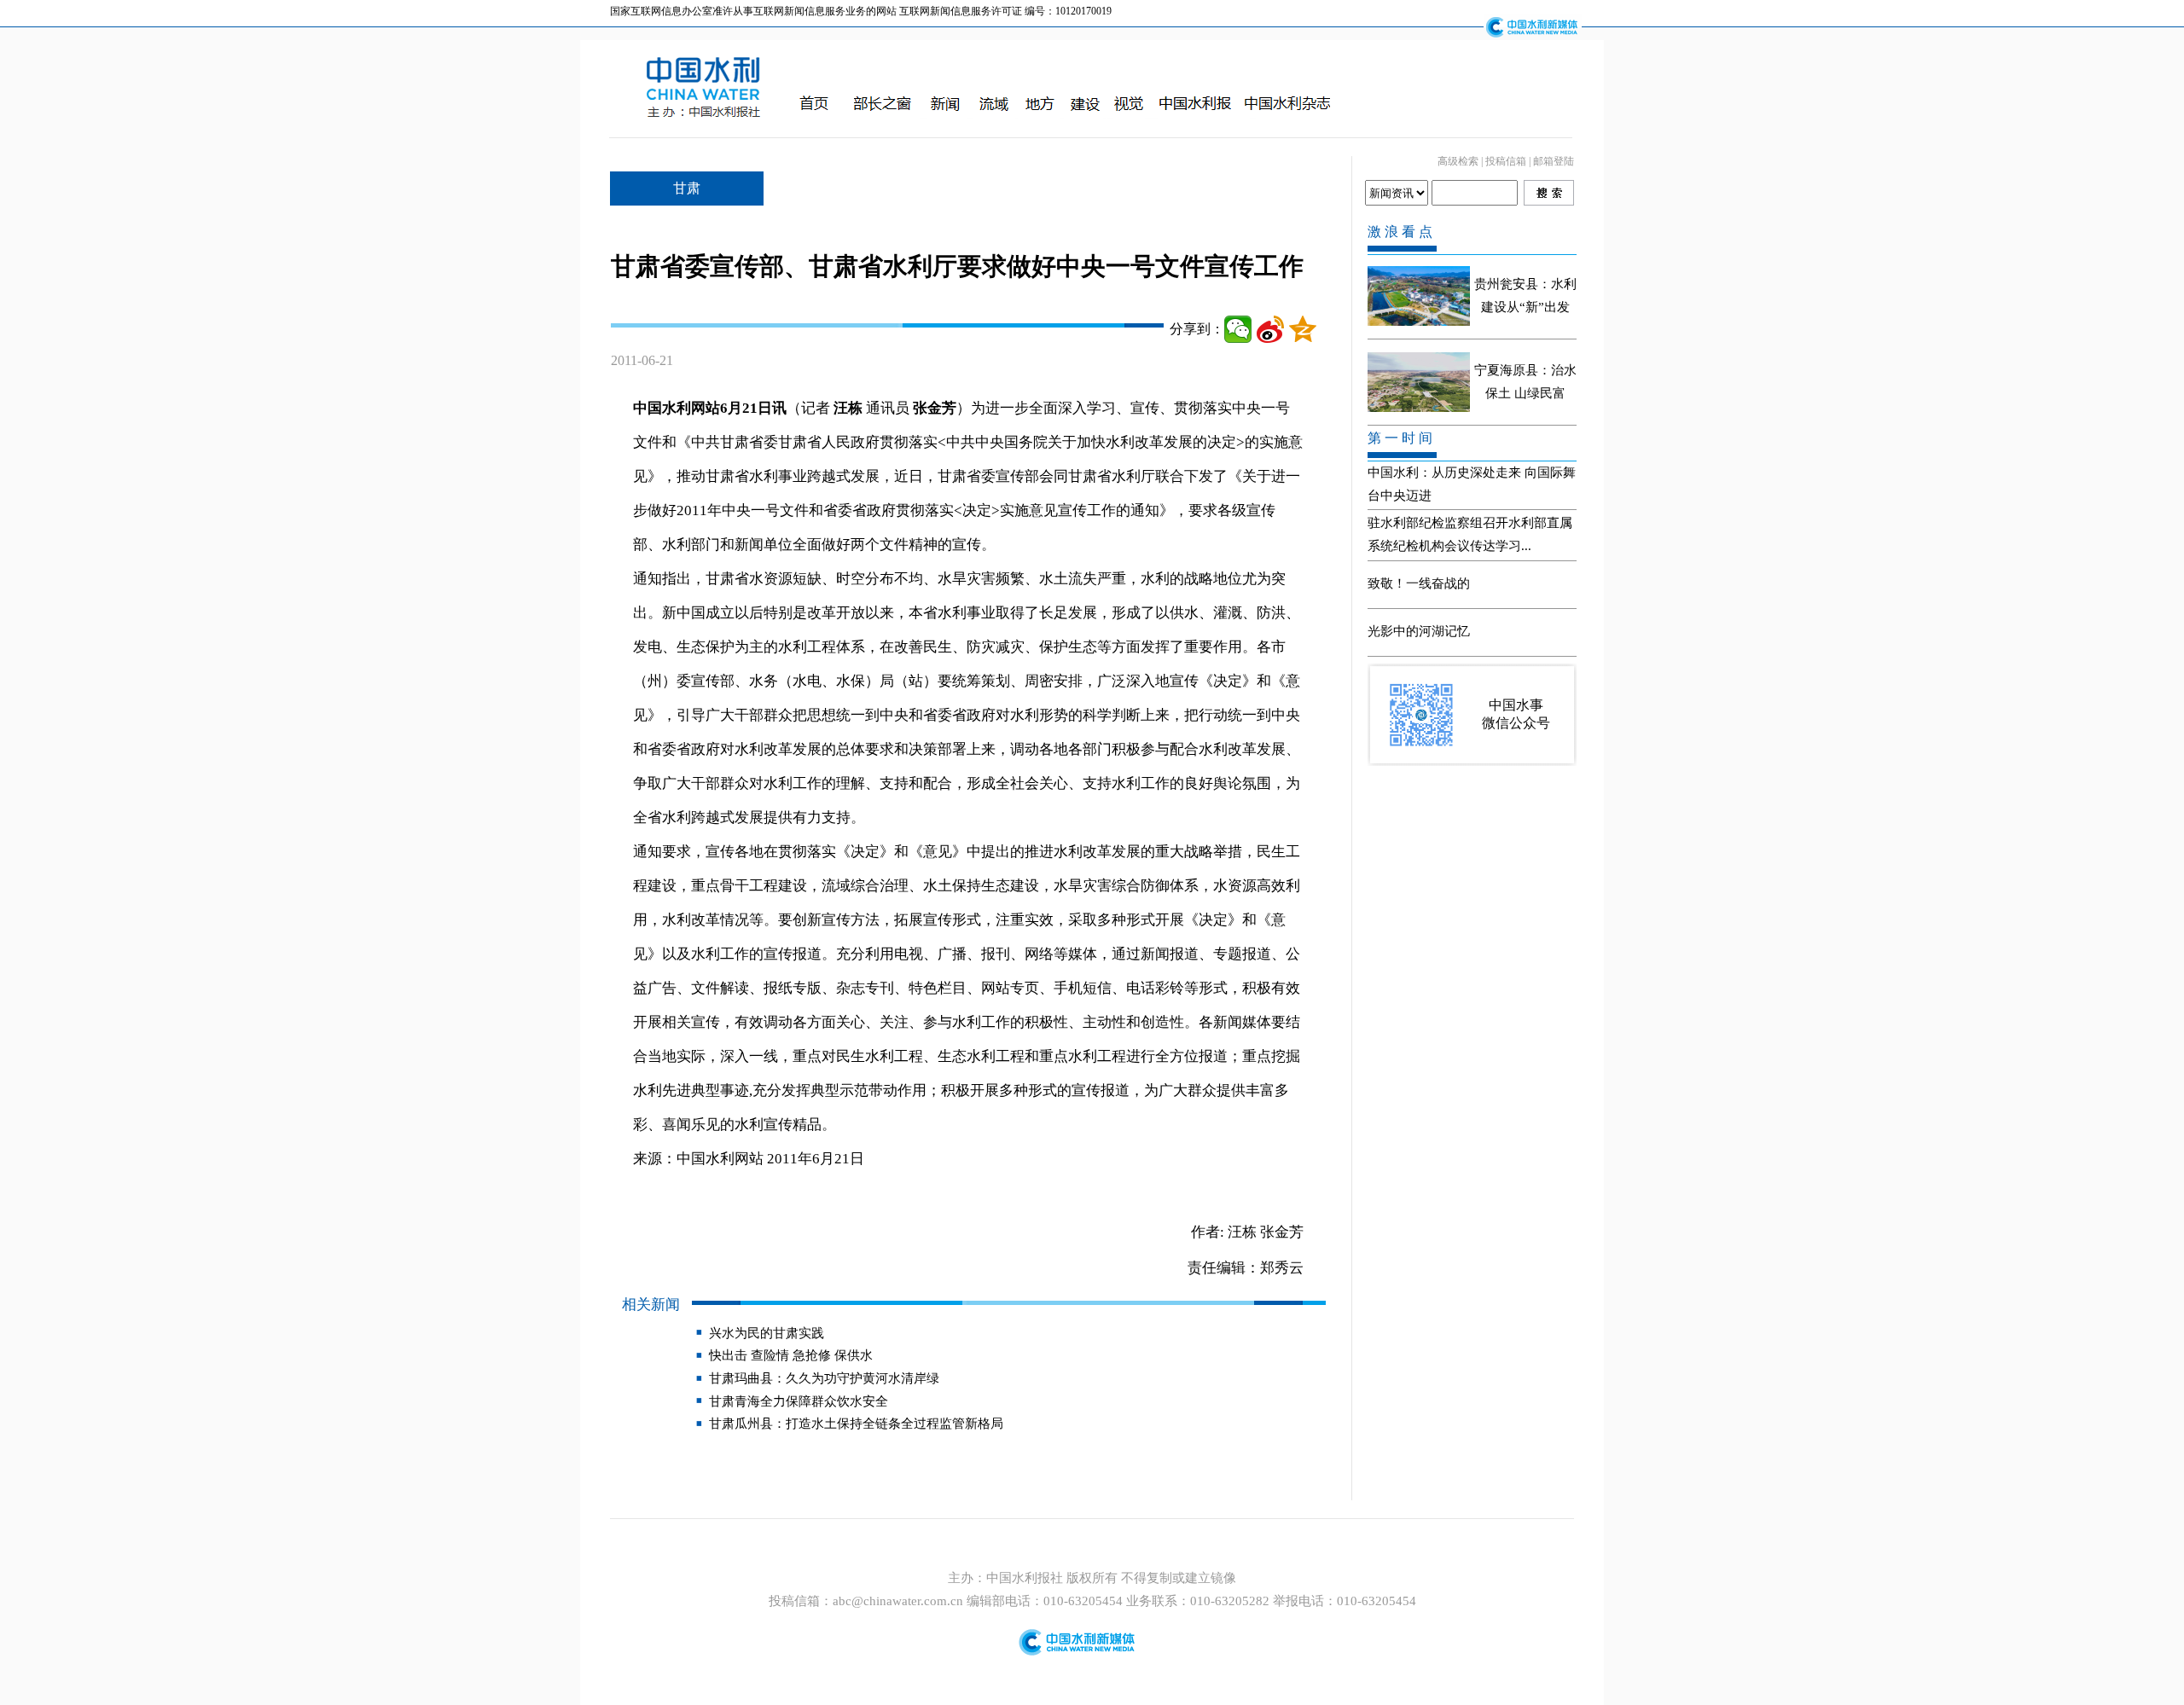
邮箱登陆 (1554, 161)
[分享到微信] (1238, 329)
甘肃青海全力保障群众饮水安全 (799, 1401)
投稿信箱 (1506, 161)
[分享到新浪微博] (1270, 329)
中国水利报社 (1026, 1578)
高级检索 (1458, 161)
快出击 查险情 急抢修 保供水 (791, 1355)
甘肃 (687, 188)
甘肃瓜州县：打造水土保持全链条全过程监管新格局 (856, 1424)
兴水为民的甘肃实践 (767, 1333)
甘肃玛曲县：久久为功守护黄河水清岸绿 (824, 1378)
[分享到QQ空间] (1303, 329)
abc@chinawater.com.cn (898, 1601)
